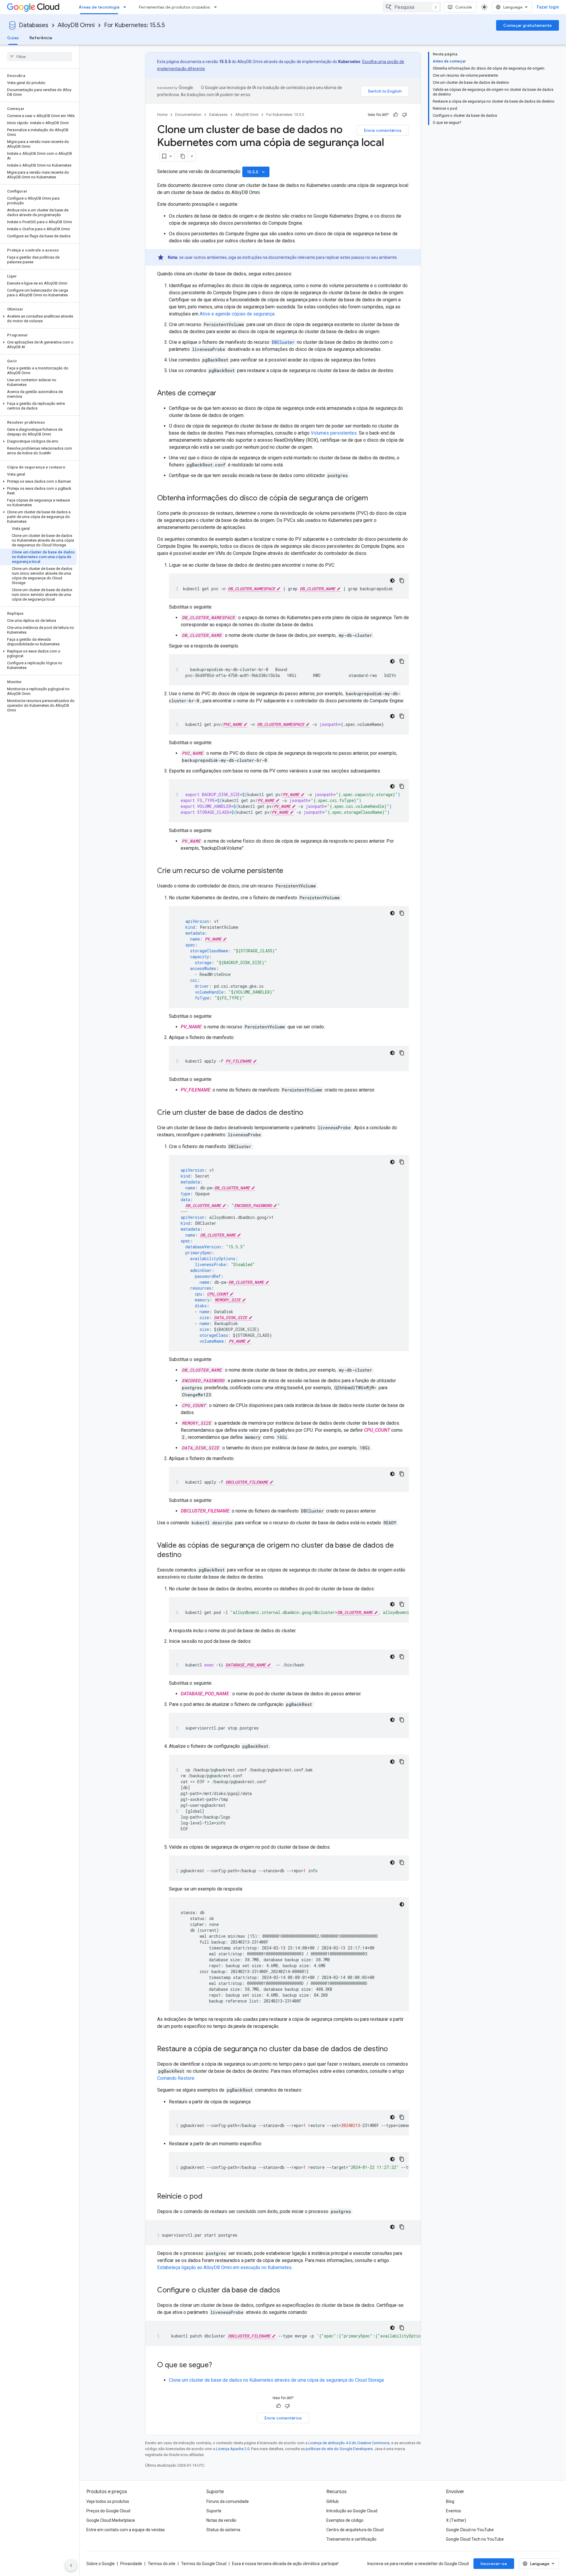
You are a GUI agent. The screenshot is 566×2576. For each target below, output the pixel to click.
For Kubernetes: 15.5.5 (134, 25)
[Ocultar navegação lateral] (71, 2565)
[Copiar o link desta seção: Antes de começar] (222, 394)
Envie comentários (383, 130)
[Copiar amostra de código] (402, 581)
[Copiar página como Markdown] (183, 156)
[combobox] (412, 7)
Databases (34, 25)
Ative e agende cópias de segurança (237, 314)
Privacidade (131, 2564)
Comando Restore (176, 2078)
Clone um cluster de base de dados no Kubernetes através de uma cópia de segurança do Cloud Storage (277, 2380)
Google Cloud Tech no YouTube (475, 2539)
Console (464, 7)
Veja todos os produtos (108, 2501)
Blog (450, 2501)
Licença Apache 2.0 (233, 2449)
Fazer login (548, 7)
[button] (38, 319)
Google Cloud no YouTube (470, 2530)
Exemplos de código (345, 2520)
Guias (13, 38)
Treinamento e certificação (351, 2539)
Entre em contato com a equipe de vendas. (126, 2530)
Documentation (188, 115)
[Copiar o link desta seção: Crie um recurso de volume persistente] (289, 871)
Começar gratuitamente (528, 25)
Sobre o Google (101, 2564)
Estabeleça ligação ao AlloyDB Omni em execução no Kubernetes (224, 2267)
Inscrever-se (494, 2564)
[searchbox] (40, 57)
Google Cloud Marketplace (111, 2520)
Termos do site (162, 2564)
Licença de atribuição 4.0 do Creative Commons (349, 2443)
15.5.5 (256, 172)
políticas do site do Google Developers (339, 2449)
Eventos (454, 2511)
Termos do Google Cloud (204, 2564)
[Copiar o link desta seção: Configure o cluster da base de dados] (286, 2291)
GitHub (333, 2501)
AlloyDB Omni (76, 25)
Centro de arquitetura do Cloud (355, 2530)
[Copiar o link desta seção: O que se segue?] (218, 2365)
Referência (41, 38)
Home (162, 115)
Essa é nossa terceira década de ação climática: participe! (285, 2564)
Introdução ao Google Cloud (352, 2511)
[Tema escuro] (392, 581)
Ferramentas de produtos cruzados (175, 7)
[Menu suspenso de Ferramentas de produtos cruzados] (217, 7)
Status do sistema (223, 2530)
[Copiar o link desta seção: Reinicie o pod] (208, 2197)
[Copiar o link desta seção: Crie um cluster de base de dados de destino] (309, 1113)
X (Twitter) (456, 2520)
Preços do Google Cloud (108, 2511)
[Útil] (396, 115)
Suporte (214, 2511)
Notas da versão (221, 2520)
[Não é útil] (404, 115)
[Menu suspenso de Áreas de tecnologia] (126, 7)
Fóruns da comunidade (228, 2501)
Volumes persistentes (334, 433)
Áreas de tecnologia (99, 7)
